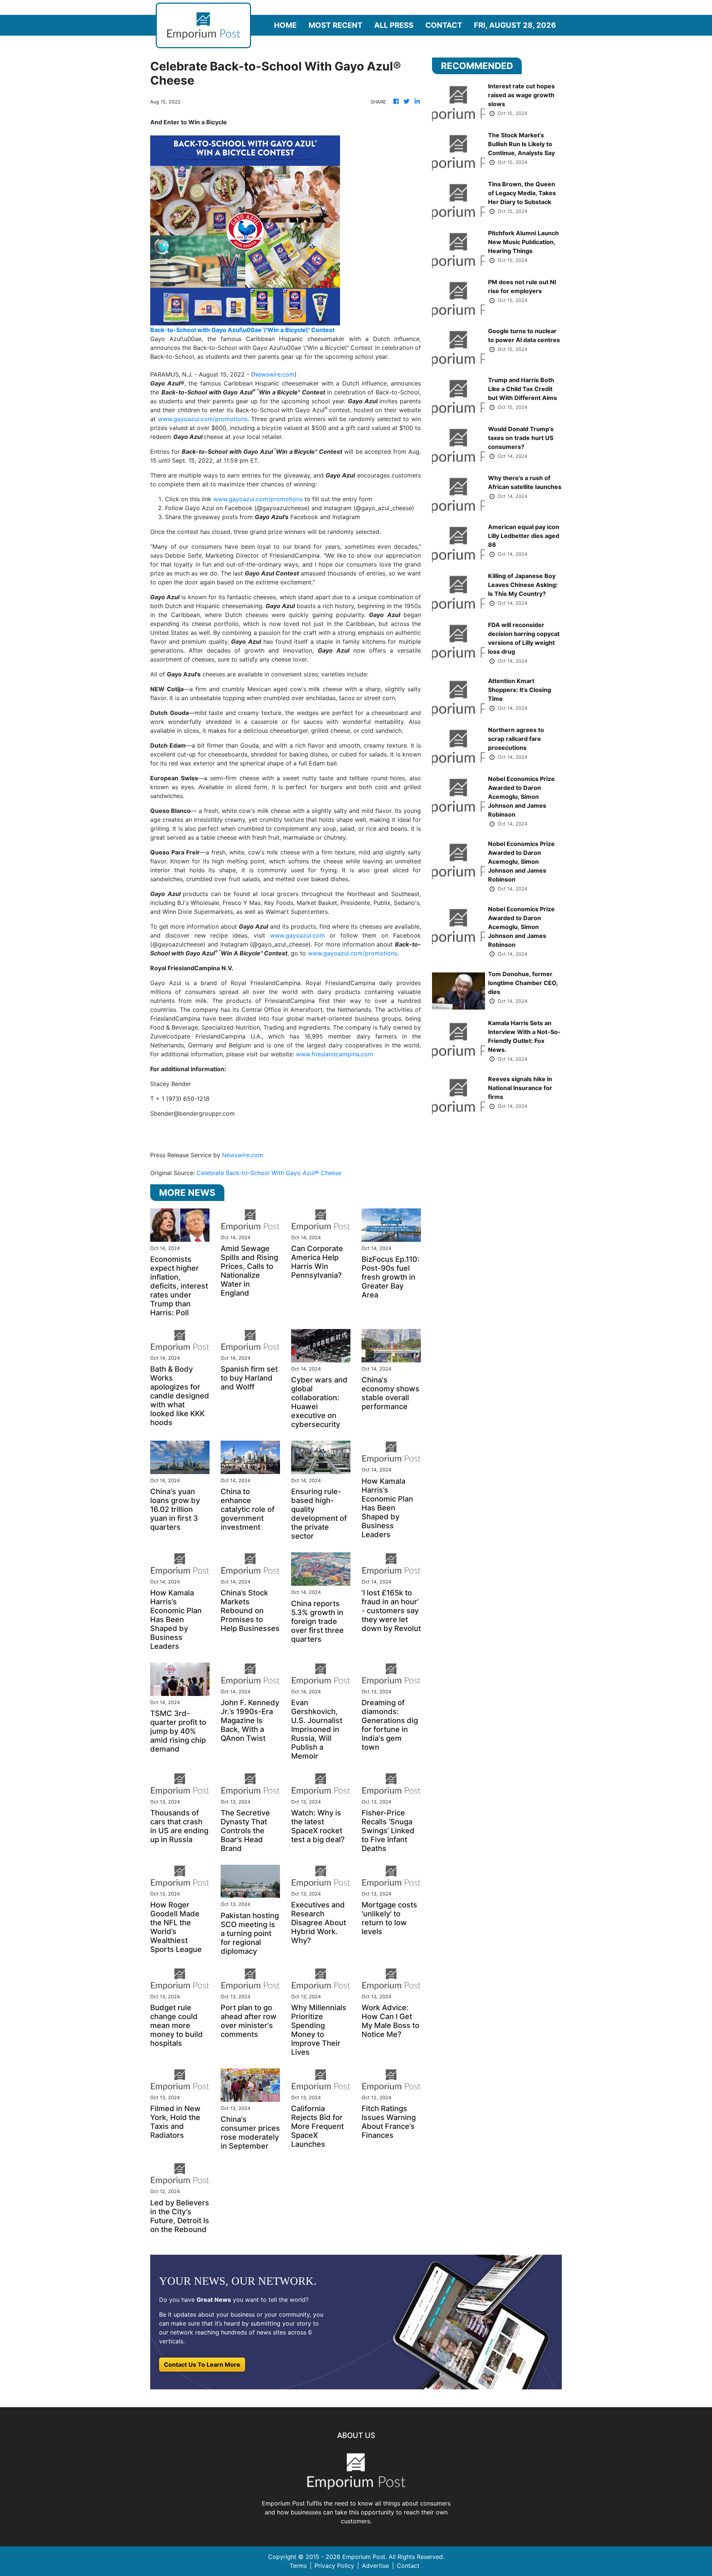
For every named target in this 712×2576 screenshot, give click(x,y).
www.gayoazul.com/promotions (203, 419)
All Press (394, 25)
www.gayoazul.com (297, 935)
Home (285, 25)
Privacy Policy (334, 2566)
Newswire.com (274, 374)
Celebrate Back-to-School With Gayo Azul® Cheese (270, 1173)
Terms (298, 2566)
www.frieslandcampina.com (334, 1054)
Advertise (375, 2566)
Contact (444, 25)
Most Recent (335, 25)
